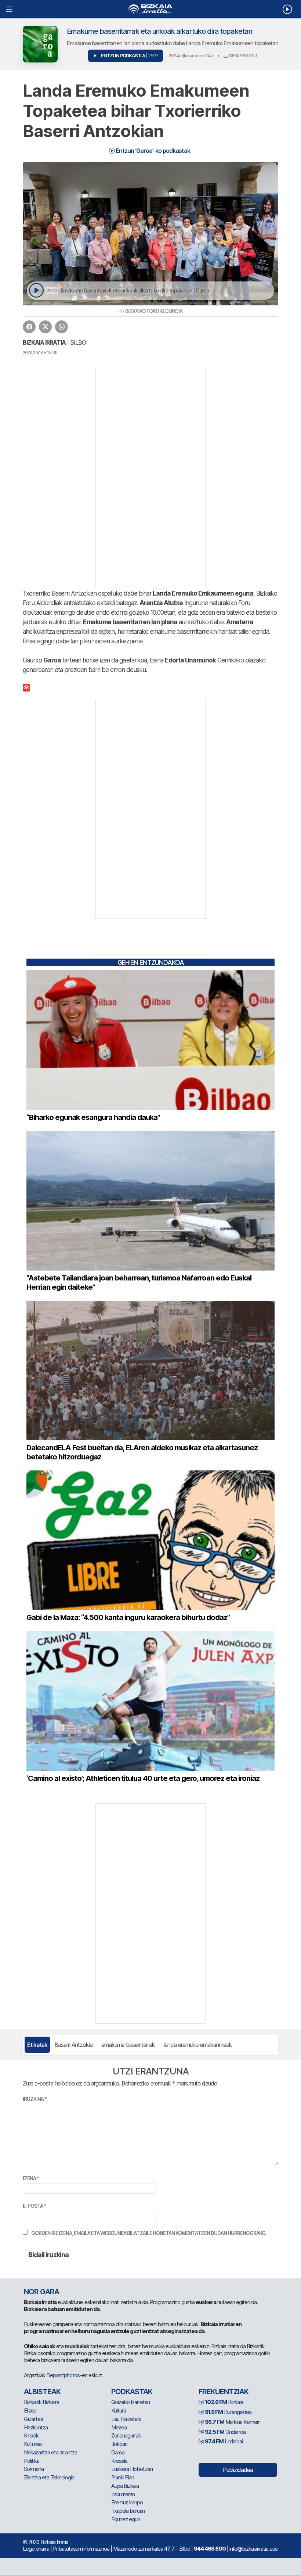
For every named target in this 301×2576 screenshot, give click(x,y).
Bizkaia (224, 2402)
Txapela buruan (128, 2511)
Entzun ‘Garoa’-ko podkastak (152, 151)
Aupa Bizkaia (125, 2486)
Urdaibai (224, 2441)
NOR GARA (41, 2292)
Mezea (119, 2427)
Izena (31, 2178)
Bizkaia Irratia (44, 342)
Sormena (34, 2469)
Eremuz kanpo (127, 2502)
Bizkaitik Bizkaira (41, 2402)
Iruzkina (35, 2099)
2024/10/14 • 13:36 (40, 353)
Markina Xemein (233, 2422)
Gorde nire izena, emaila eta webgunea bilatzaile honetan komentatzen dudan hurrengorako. (149, 2233)
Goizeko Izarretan (130, 2402)
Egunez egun (126, 2519)
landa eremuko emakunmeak (198, 2045)
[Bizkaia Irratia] (150, 9)
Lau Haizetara (126, 2419)
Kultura (119, 2410)
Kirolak (31, 2435)
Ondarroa (225, 2432)
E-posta (34, 2206)
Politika (32, 2461)
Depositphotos (63, 2375)
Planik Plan (123, 2477)
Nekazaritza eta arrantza (50, 2452)
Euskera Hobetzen (132, 2469)
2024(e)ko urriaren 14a (191, 55)
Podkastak (132, 2392)
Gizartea (33, 2419)
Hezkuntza (36, 2427)
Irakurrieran (123, 2494)
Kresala (119, 2461)
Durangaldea (228, 2412)
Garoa (118, 2452)
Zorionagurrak (126, 2435)
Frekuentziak (224, 2392)
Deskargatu (242, 55)
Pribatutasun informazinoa (81, 2549)
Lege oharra (36, 2549)
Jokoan (119, 2444)
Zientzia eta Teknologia (49, 2477)
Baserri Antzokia (73, 2045)
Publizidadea (238, 2470)
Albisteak (42, 2392)
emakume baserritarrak (128, 2045)
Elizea (30, 2410)
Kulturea (33, 2444)
